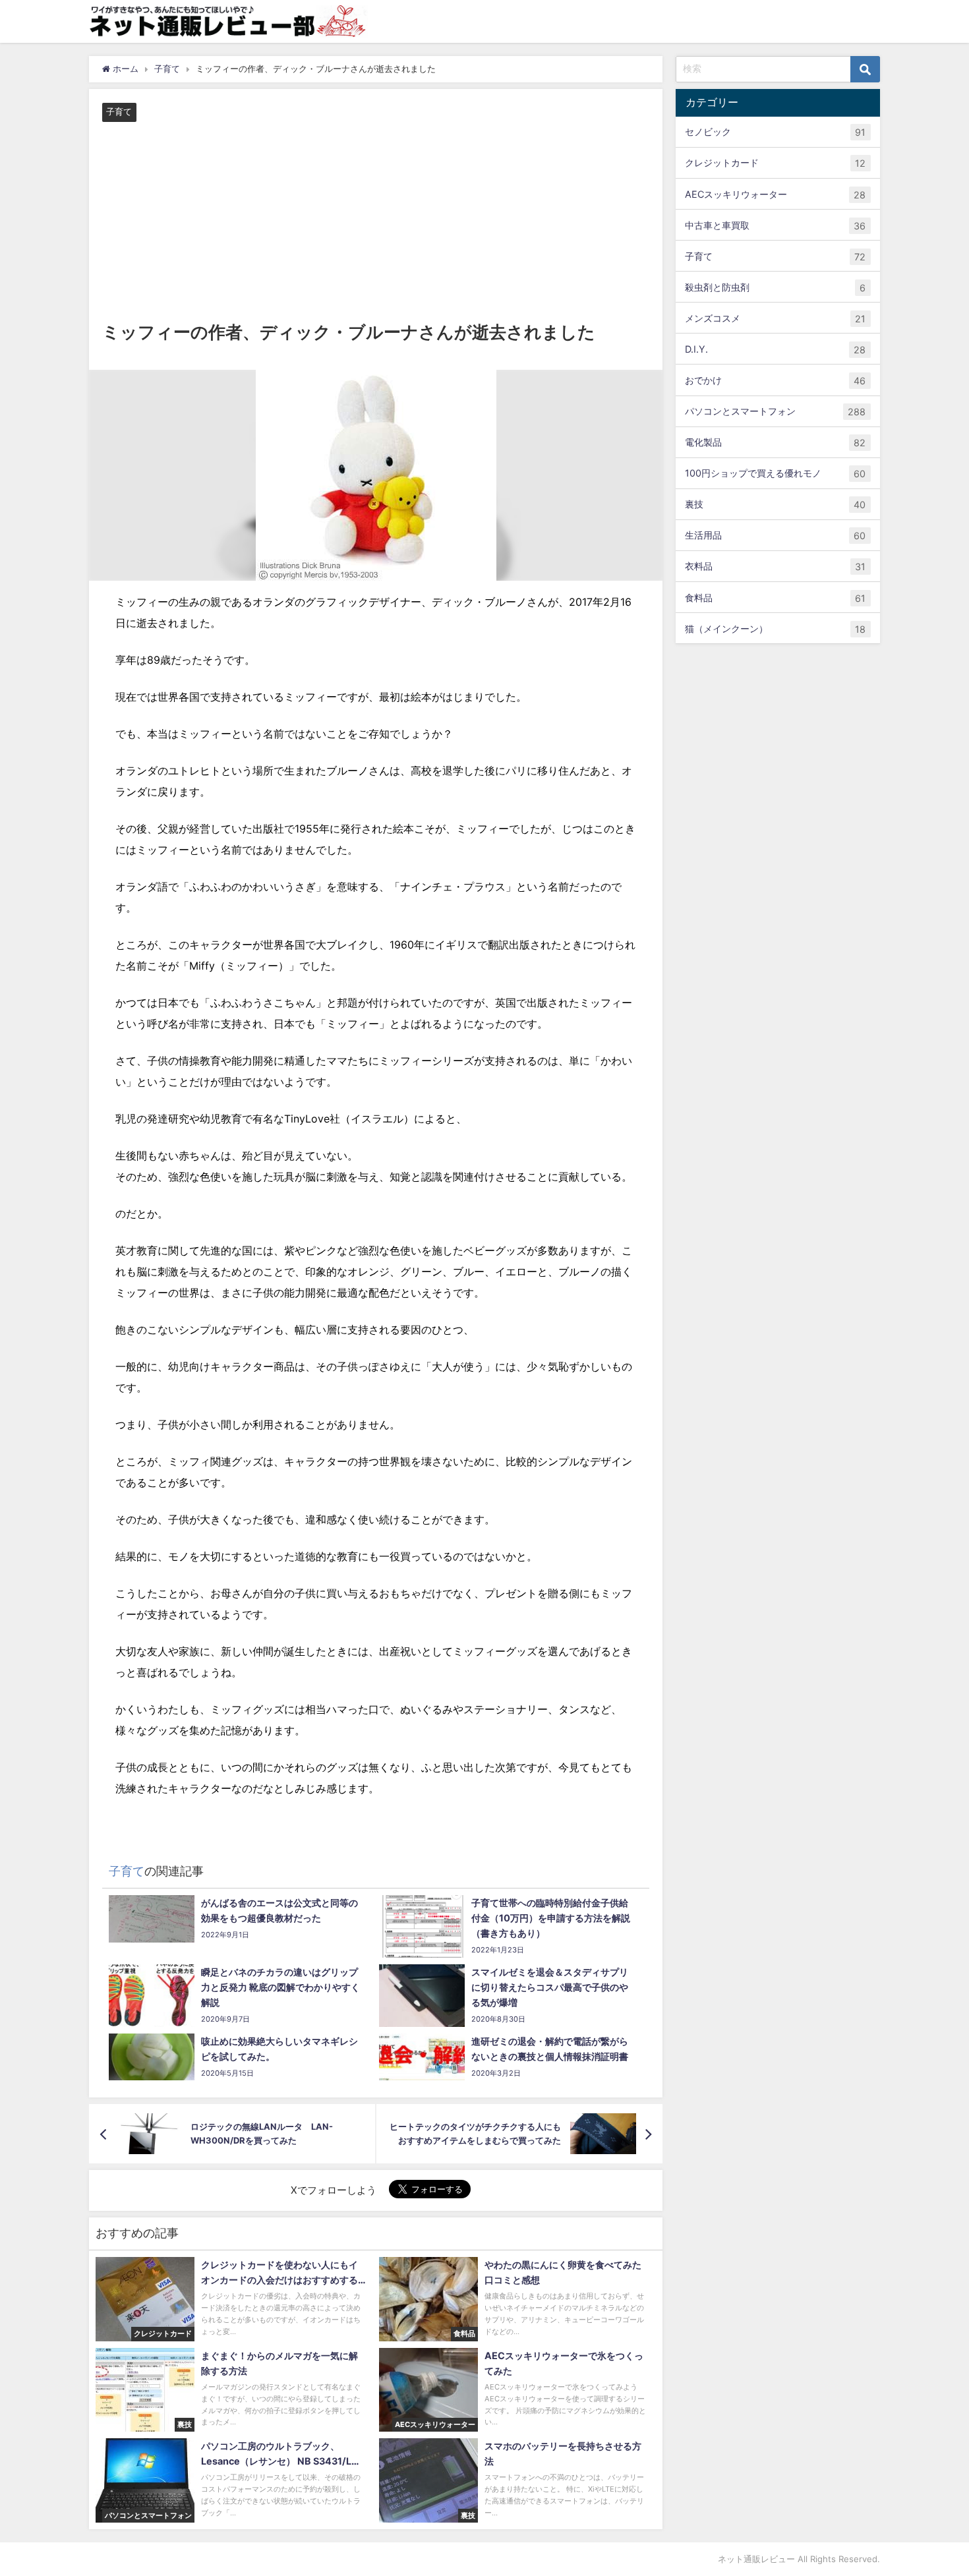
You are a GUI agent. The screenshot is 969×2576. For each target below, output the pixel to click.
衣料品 (775, 566)
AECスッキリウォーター (775, 194)
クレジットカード (775, 163)
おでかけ (775, 380)
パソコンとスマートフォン (775, 411)
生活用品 (775, 535)
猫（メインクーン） (775, 628)
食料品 (775, 597)
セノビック (775, 132)
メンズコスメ (775, 318)
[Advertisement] (376, 221)
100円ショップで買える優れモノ (775, 473)
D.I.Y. (775, 349)
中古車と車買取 (775, 225)
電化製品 (775, 442)
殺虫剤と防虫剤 (775, 287)
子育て (119, 112)
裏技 (775, 504)
